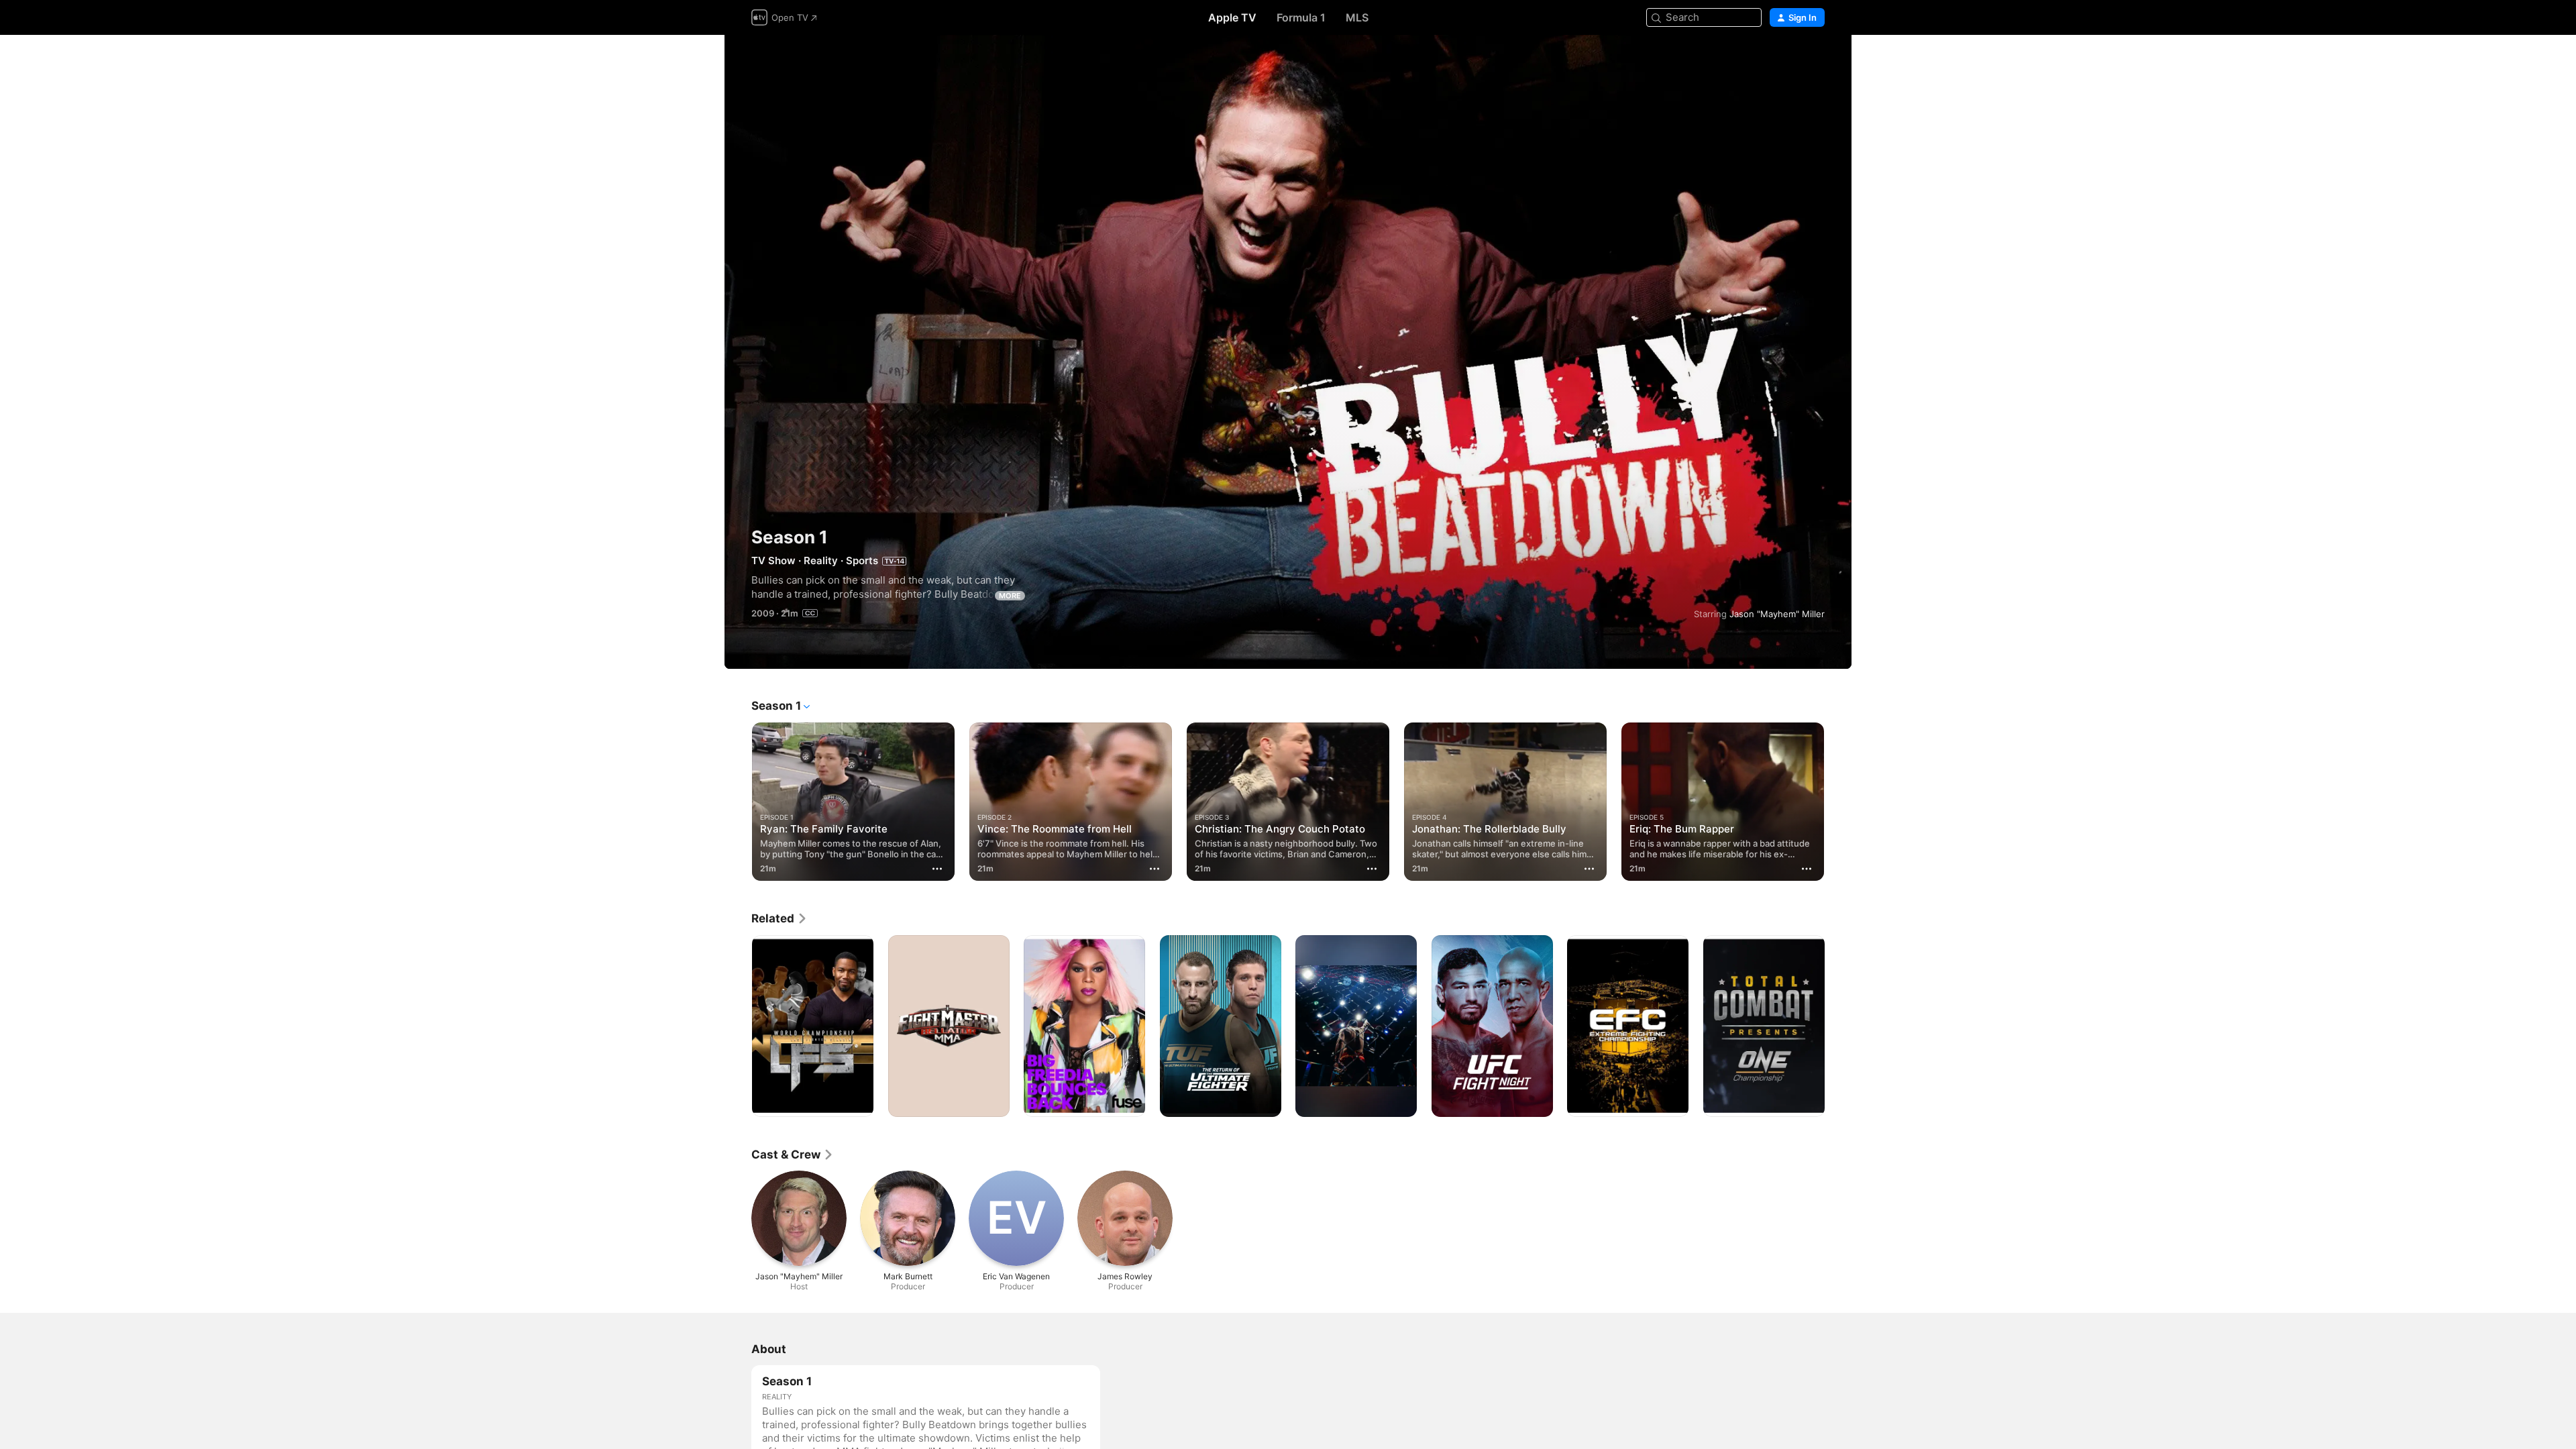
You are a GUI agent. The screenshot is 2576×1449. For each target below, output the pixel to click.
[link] (780, 918)
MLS (1357, 17)
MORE (1010, 596)
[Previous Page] (738, 800)
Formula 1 (1301, 17)
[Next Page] (1838, 800)
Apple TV (1232, 17)
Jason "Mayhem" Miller (1777, 614)
